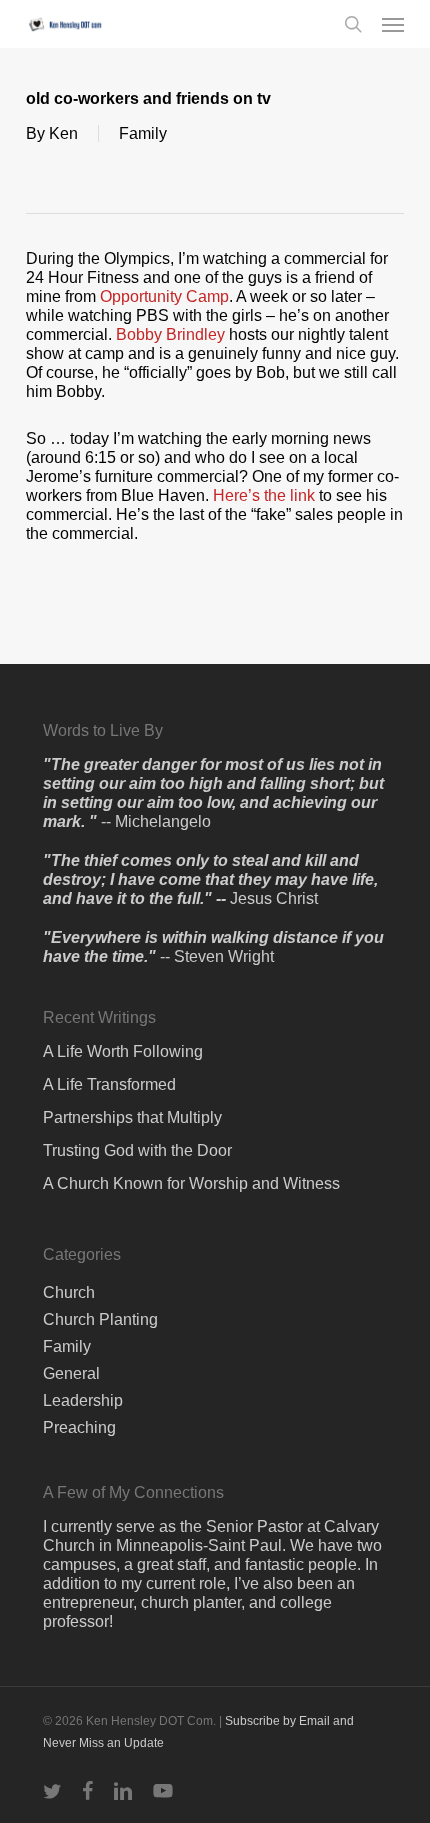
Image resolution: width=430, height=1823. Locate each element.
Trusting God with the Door (137, 1150)
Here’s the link (264, 495)
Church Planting (100, 1319)
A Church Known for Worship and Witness (191, 1183)
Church (69, 1292)
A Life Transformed (109, 1084)
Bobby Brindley (170, 334)
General (71, 1373)
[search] (353, 24)
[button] (393, 24)
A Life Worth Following (123, 1051)
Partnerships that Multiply (132, 1117)
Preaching (79, 1427)
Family (143, 133)
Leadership (83, 1400)
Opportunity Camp (164, 296)
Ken (63, 133)
